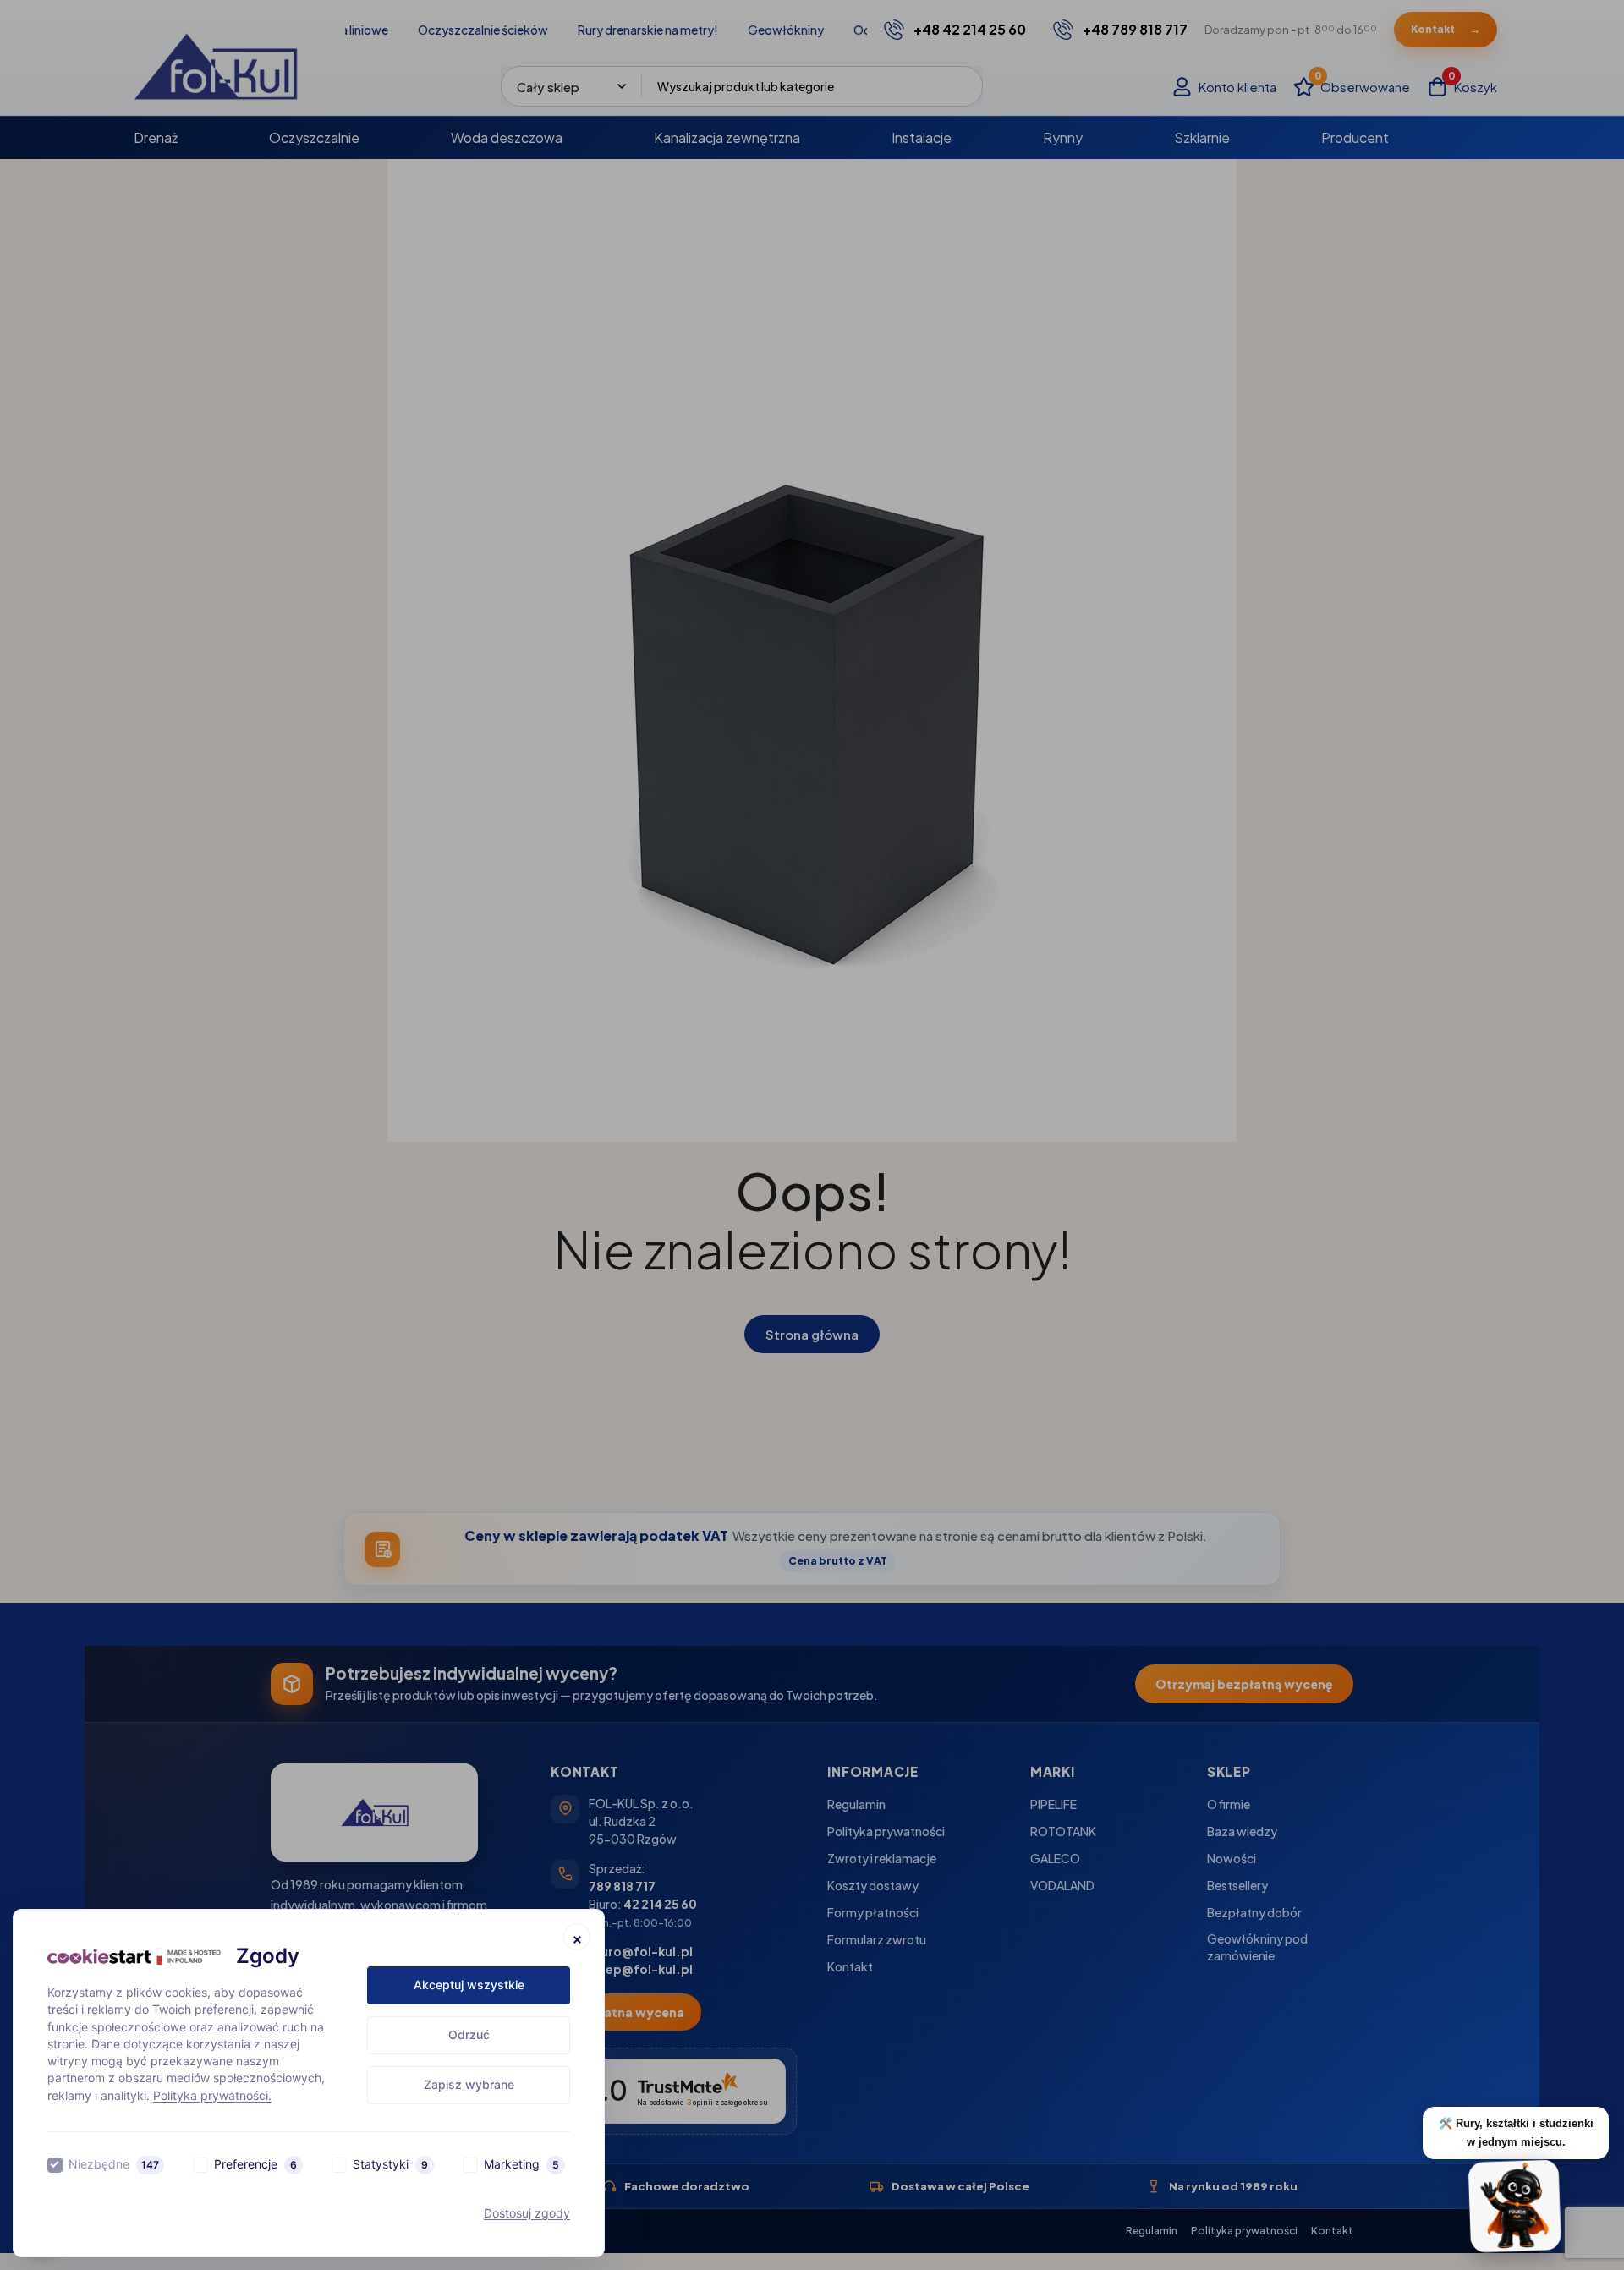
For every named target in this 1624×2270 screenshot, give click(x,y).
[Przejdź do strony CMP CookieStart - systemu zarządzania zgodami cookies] (134, 1957)
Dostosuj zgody (527, 2213)
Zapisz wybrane (469, 2084)
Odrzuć (469, 2034)
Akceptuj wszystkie (469, 1985)
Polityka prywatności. (212, 2095)
